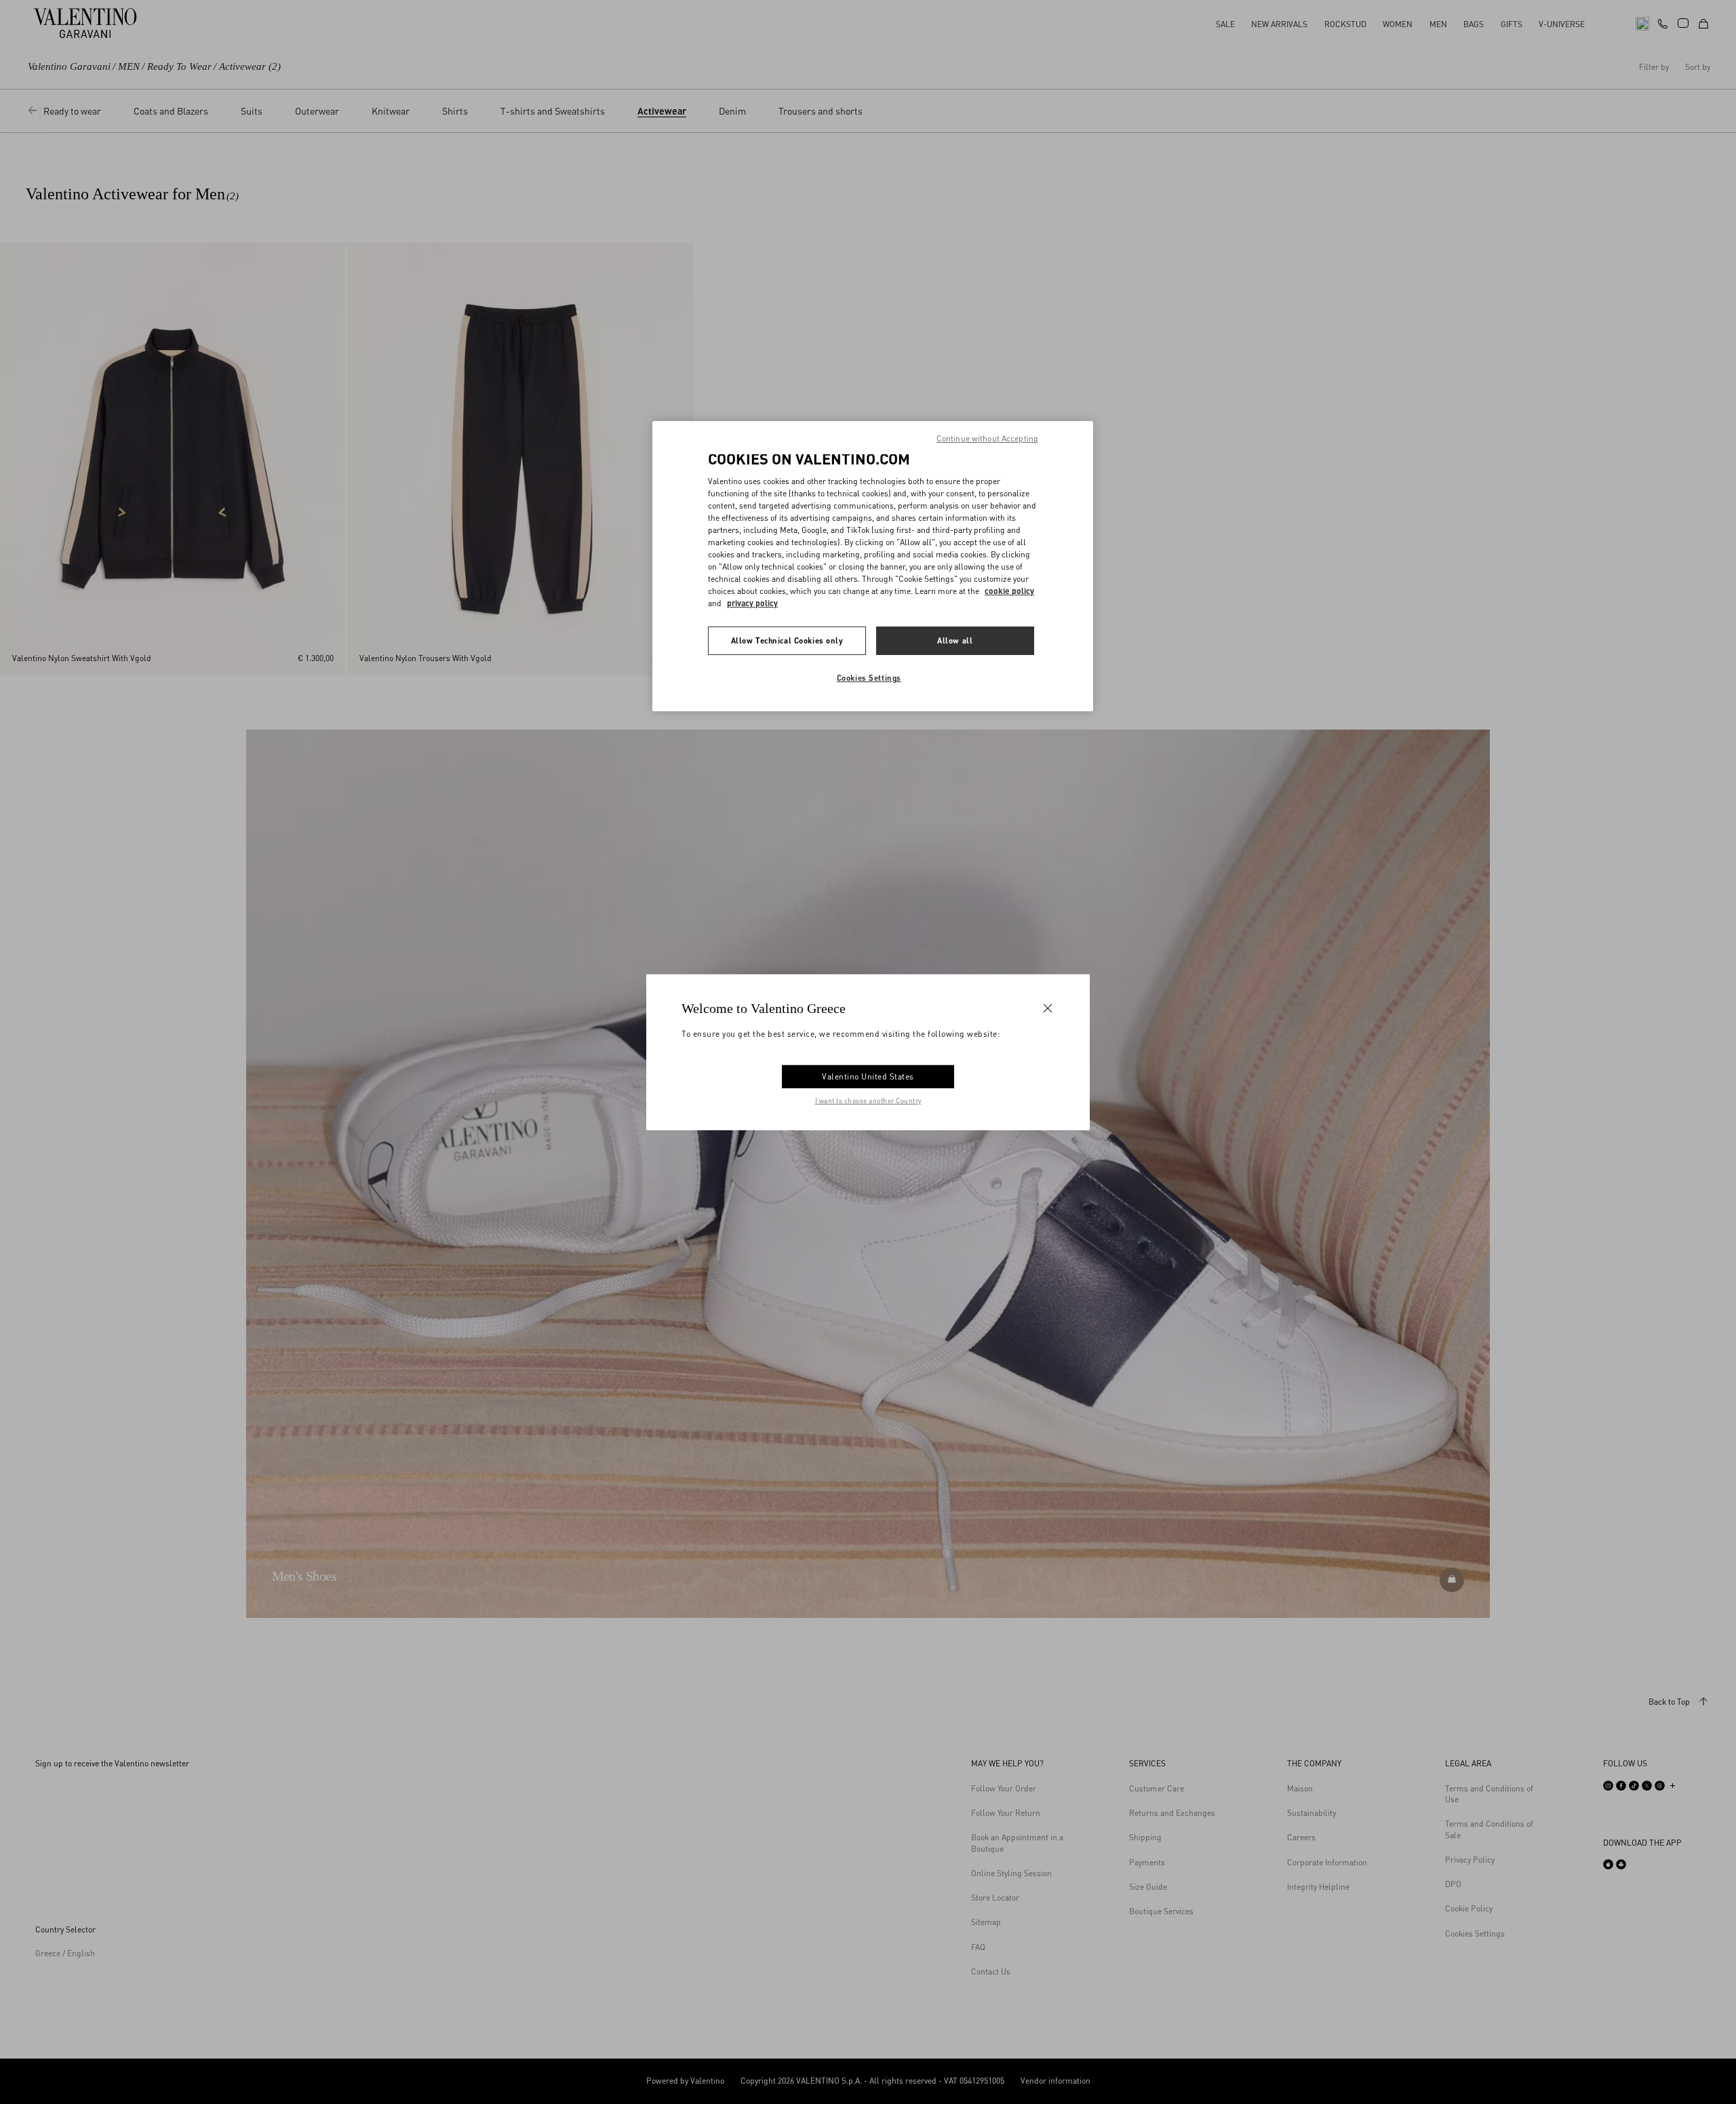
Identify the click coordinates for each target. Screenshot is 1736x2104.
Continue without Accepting (987, 438)
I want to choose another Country (868, 1100)
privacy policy (752, 603)
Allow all (955, 640)
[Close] (1048, 1008)
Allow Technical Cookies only (787, 640)
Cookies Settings (869, 678)
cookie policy (1009, 591)
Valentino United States (868, 1076)
